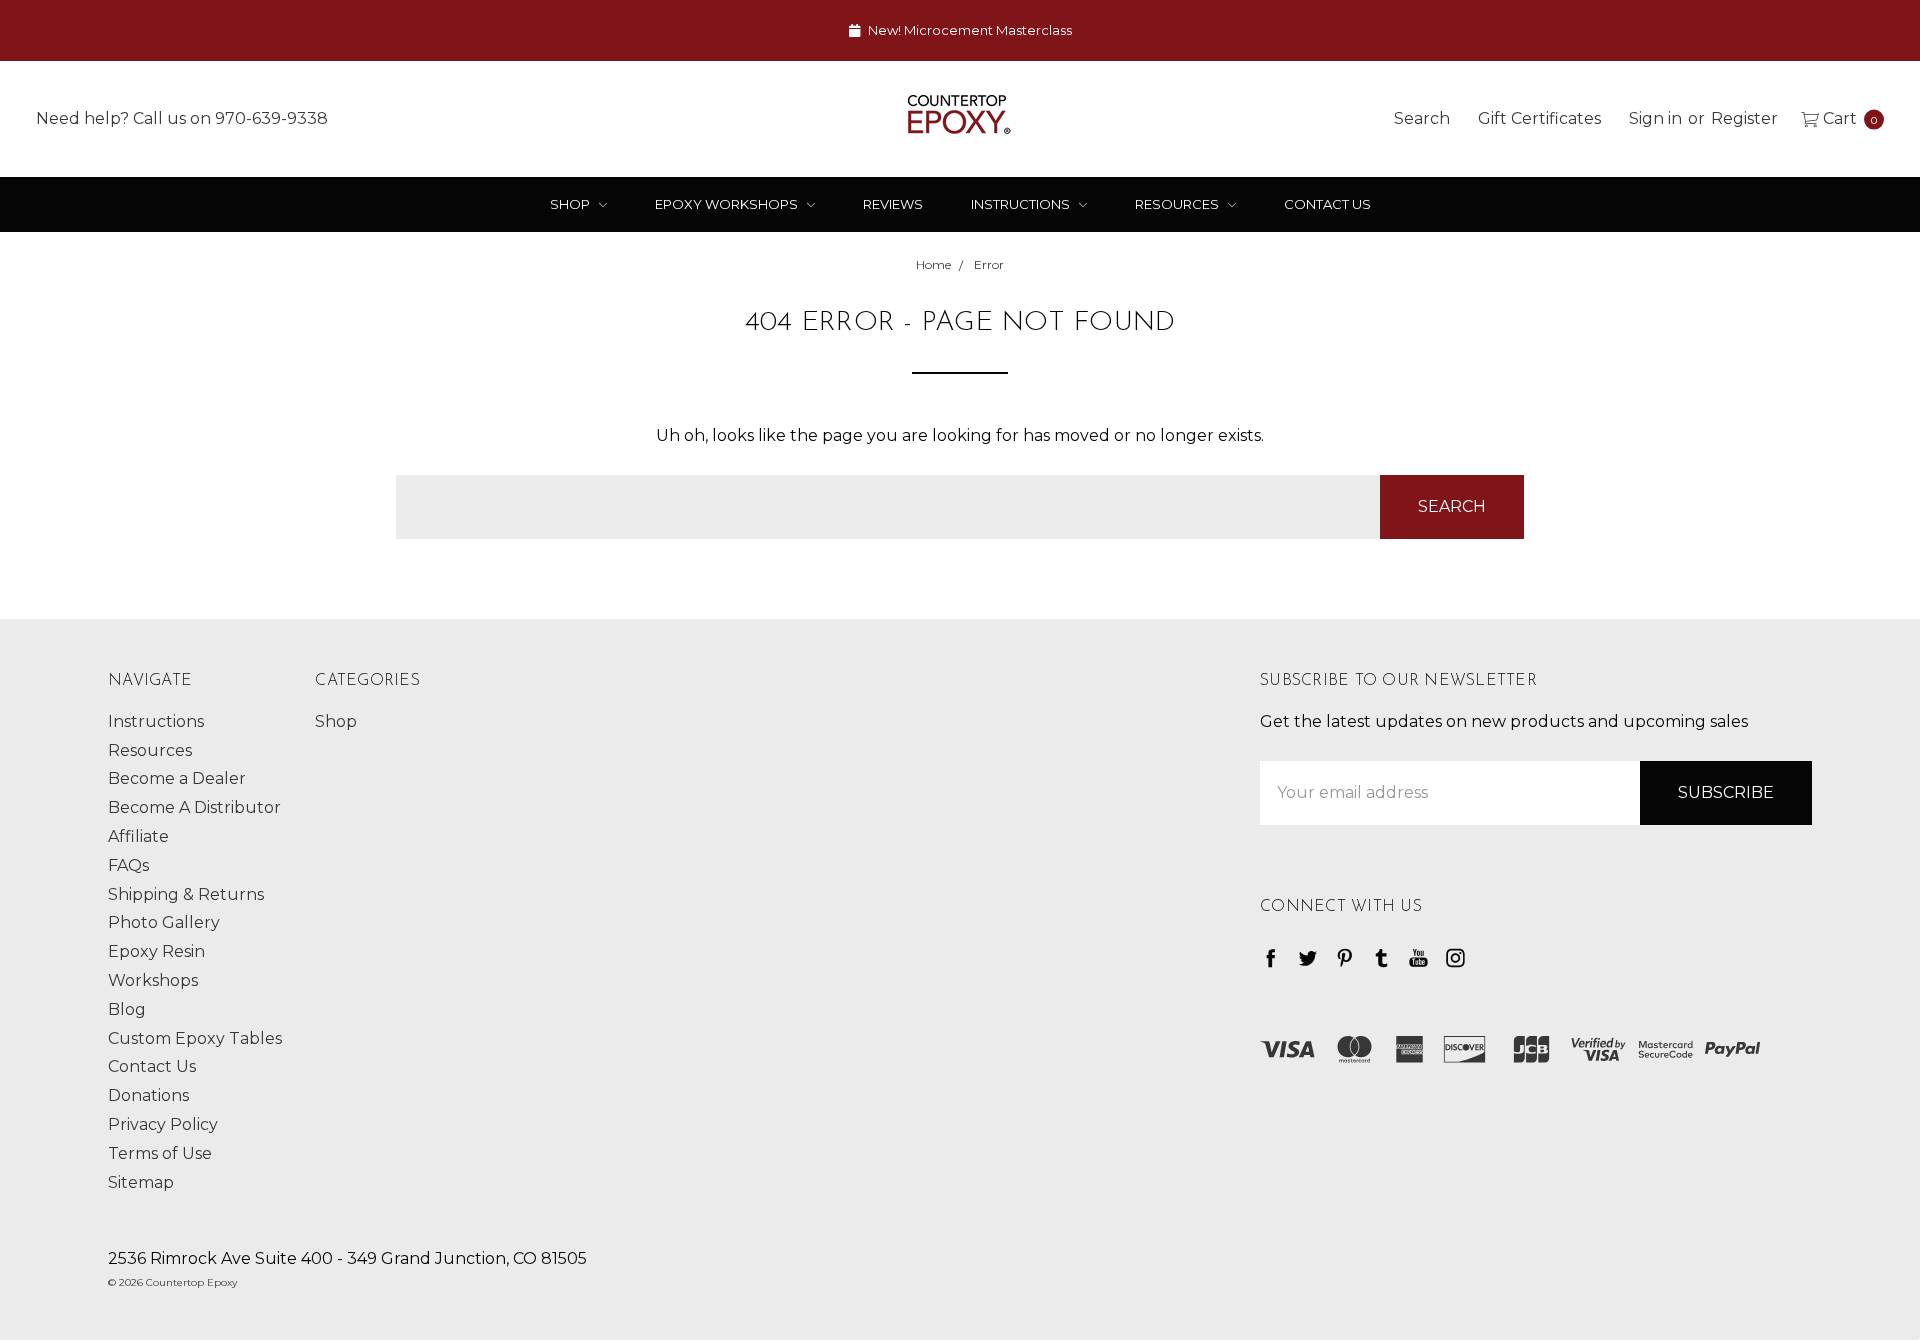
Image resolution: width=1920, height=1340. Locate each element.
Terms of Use (160, 1153)
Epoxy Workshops (728, 204)
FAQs (128, 865)
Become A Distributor (194, 807)
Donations (148, 1095)
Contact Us (1327, 204)
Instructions (1022, 204)
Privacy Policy (163, 1124)
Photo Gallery (164, 922)
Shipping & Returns (186, 894)
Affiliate (138, 836)
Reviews (893, 204)
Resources (1178, 204)
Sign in (1655, 117)
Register (1744, 117)
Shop (571, 204)
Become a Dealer (177, 778)
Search (1422, 117)
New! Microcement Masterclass (968, 30)
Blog (127, 1009)
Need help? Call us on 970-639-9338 (182, 117)
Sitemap (141, 1182)
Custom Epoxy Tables (195, 1038)
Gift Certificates (1539, 117)
